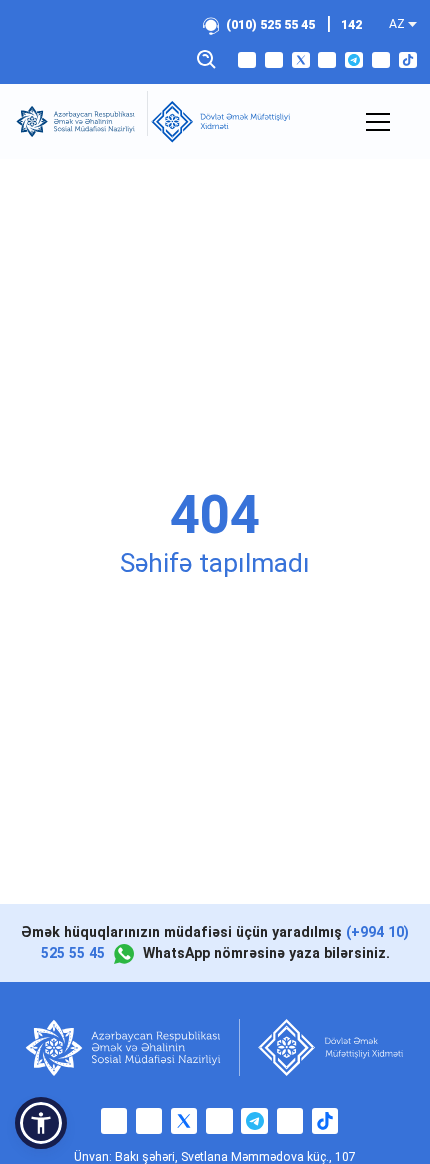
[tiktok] (408, 60)
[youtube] (327, 60)
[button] (41, 1123)
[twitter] (301, 60)
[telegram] (354, 60)
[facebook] (247, 60)
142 (351, 25)
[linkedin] (381, 60)
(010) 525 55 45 (270, 25)
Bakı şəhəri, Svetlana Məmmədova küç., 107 (235, 1157)
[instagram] (274, 60)
